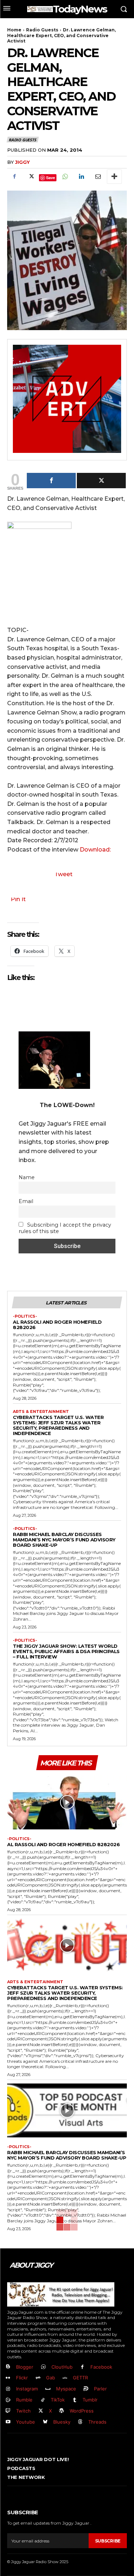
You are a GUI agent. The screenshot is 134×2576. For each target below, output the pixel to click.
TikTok (58, 2400)
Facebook (101, 2367)
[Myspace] (48, 2389)
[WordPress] (62, 2411)
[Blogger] (8, 2367)
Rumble (24, 2400)
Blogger (25, 2367)
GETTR (80, 2378)
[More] (114, 177)
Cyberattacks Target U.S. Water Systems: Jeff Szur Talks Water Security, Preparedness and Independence (58, 1425)
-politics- (25, 1316)
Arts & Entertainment (41, 1412)
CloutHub (62, 2367)
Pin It (18, 899)
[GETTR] (65, 2378)
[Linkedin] (81, 177)
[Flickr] (8, 2378)
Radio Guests (42, 30)
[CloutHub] (43, 2367)
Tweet (63, 874)
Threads (97, 2422)
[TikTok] (43, 2400)
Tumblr (90, 2400)
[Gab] (38, 2378)
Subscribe (108, 2541)
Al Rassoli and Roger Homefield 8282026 (57, 1325)
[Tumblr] (75, 2400)
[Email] (98, 177)
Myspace (66, 2389)
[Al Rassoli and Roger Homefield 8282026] (67, 1802)
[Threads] (81, 2422)
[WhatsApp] (65, 177)
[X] (31, 177)
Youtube (26, 2422)
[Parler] (86, 2389)
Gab (51, 2378)
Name (27, 1177)
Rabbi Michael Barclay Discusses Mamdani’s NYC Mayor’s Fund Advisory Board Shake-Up (64, 1540)
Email (26, 1201)
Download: (95, 850)
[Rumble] (8, 2400)
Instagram (27, 2389)
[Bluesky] (45, 2422)
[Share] (51, 481)
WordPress (82, 2411)
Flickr (22, 2378)
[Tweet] (101, 481)
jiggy (22, 162)
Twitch (23, 2411)
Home (14, 30)
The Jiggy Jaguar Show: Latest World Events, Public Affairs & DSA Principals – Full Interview (66, 1651)
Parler (100, 2389)
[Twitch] (8, 2411)
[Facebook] (14, 177)
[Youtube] (8, 2422)
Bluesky (62, 2422)
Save (51, 178)
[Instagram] (8, 2389)
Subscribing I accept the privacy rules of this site (65, 1228)
